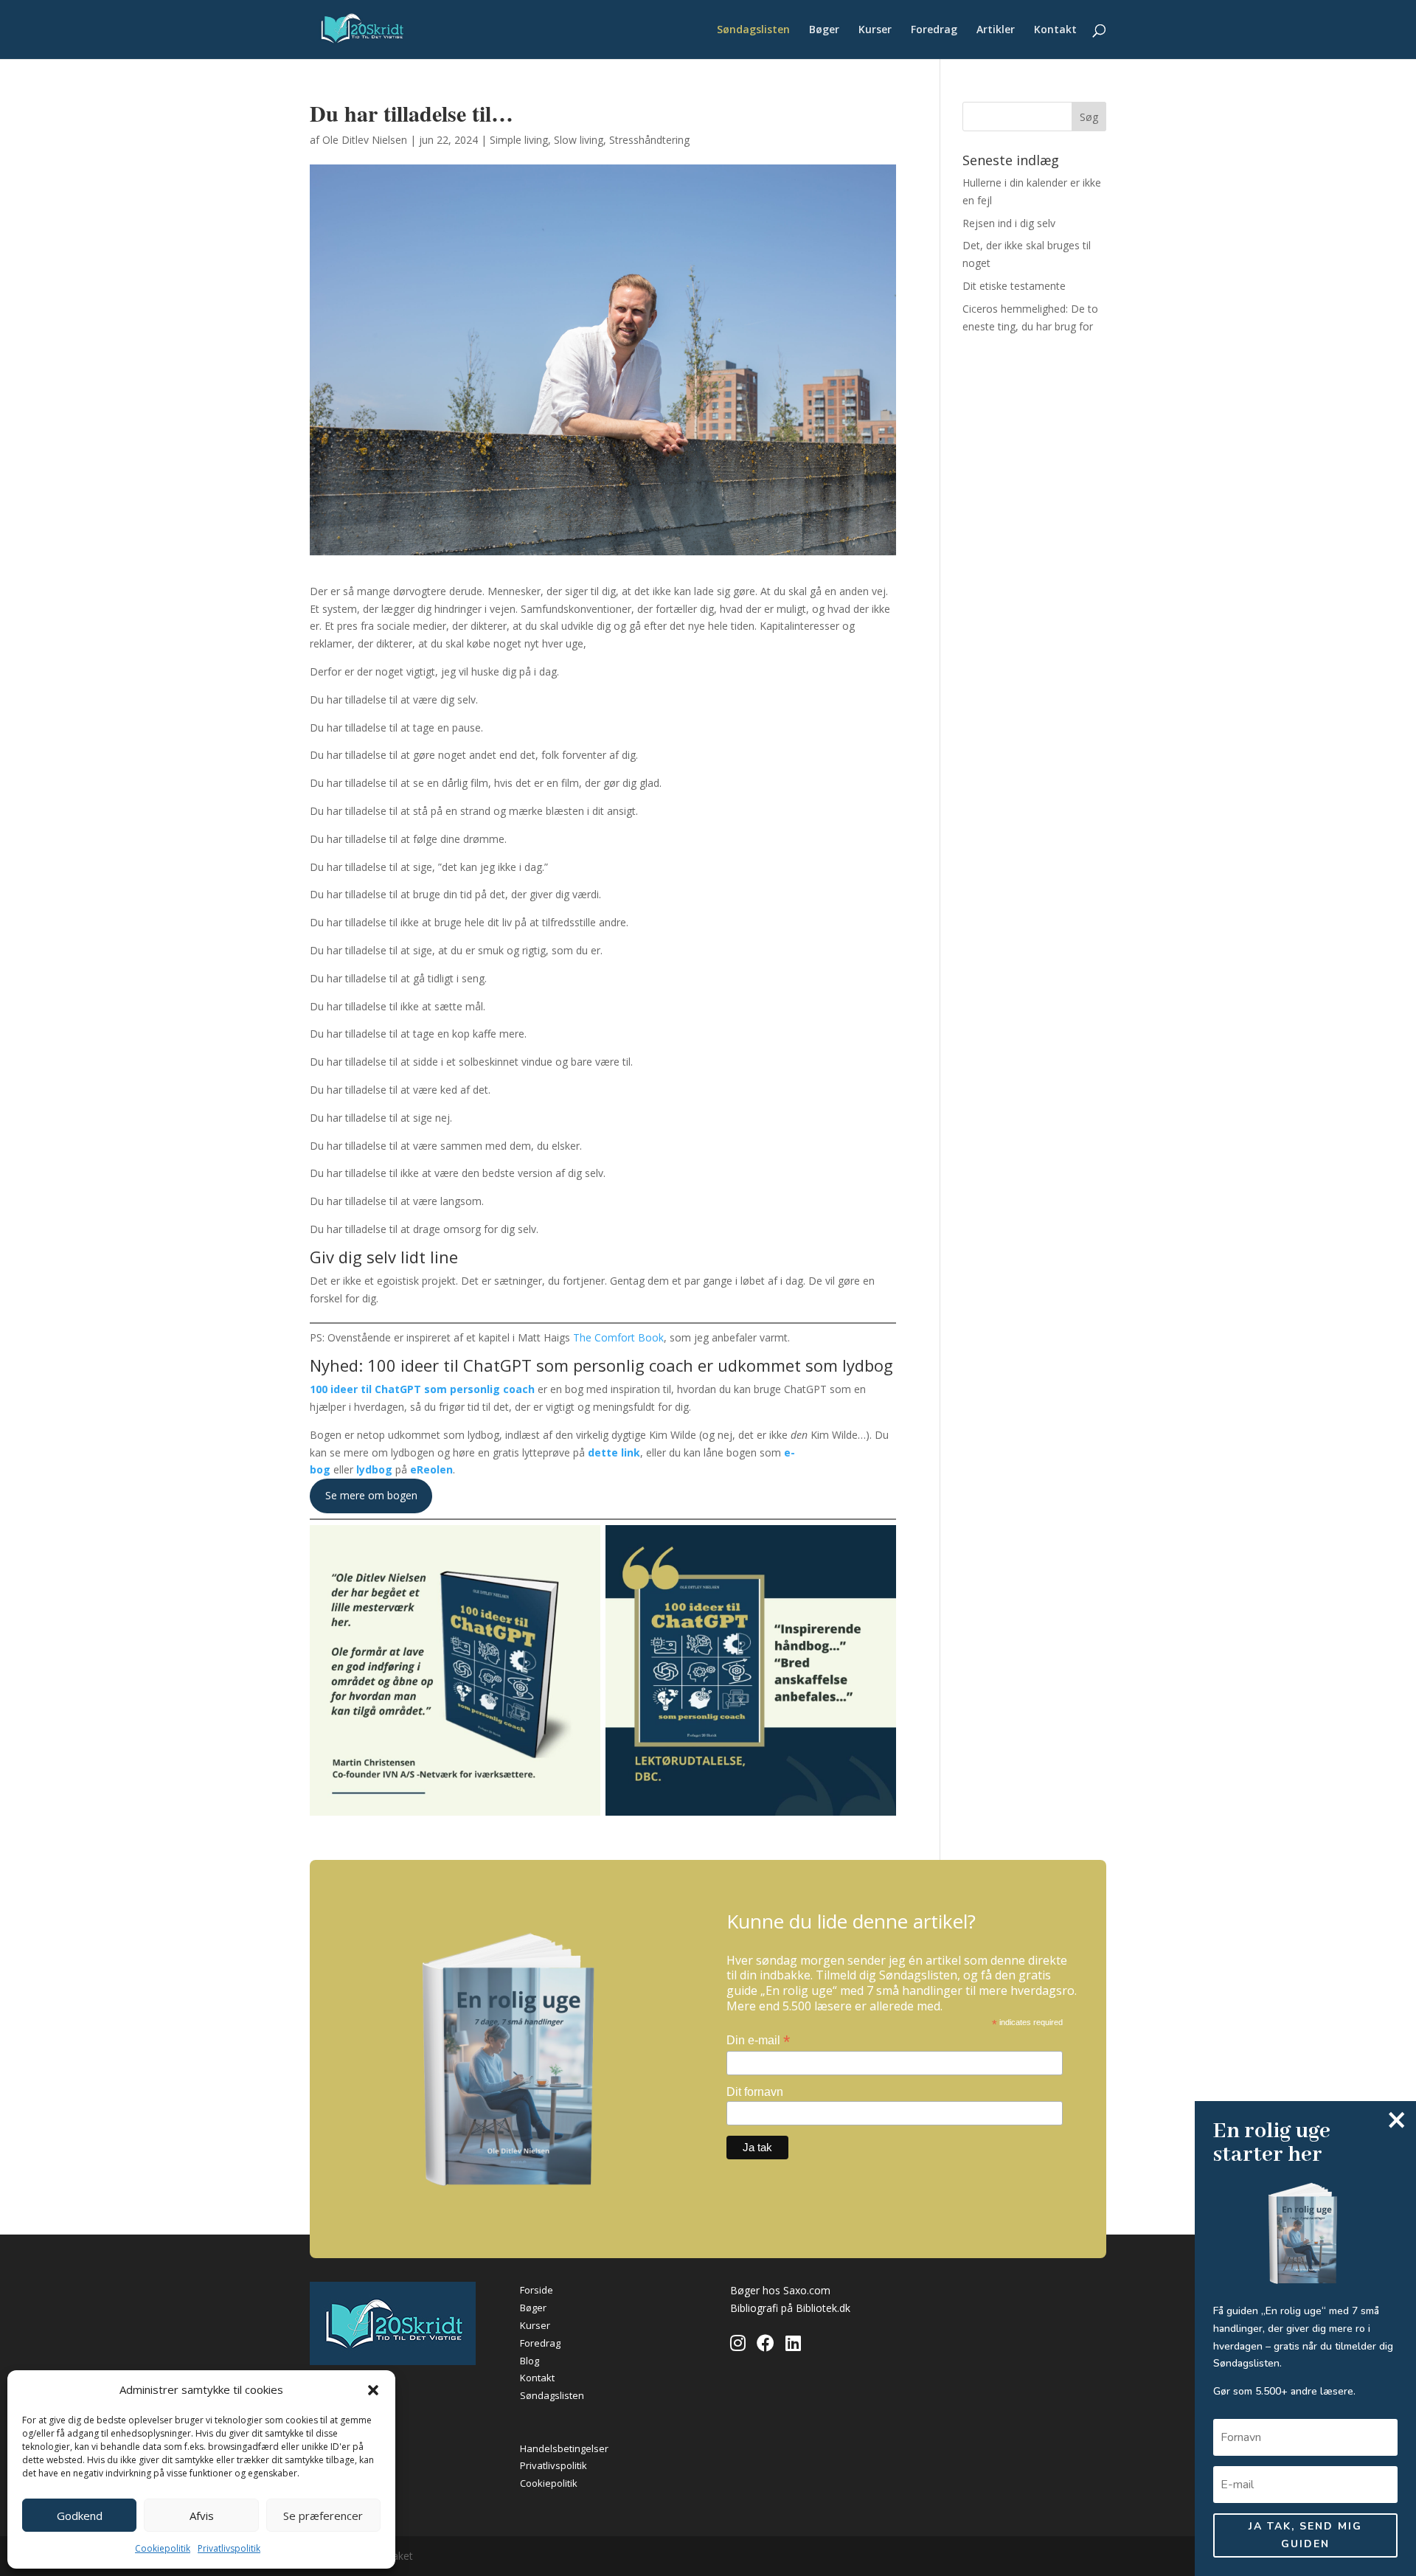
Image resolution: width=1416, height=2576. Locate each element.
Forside (537, 2290)
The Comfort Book (618, 1337)
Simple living (519, 140)
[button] (373, 2390)
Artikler (996, 30)
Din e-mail (758, 2040)
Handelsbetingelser (564, 2448)
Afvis (202, 2516)
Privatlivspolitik (229, 2548)
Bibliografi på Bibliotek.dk (790, 2308)
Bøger (824, 30)
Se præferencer (323, 2516)
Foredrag (934, 30)
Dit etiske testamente (1014, 286)
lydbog (376, 1469)
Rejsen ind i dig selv (1009, 223)
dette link (614, 1452)
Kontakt (1055, 30)
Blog (530, 2361)
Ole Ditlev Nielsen (365, 140)
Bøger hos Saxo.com (780, 2290)
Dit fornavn (755, 2092)
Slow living (579, 140)
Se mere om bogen (371, 1495)
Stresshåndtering (649, 140)
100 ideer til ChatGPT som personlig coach (424, 1389)
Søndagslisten (753, 30)
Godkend (80, 2516)
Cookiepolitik (163, 2548)
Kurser (875, 30)
